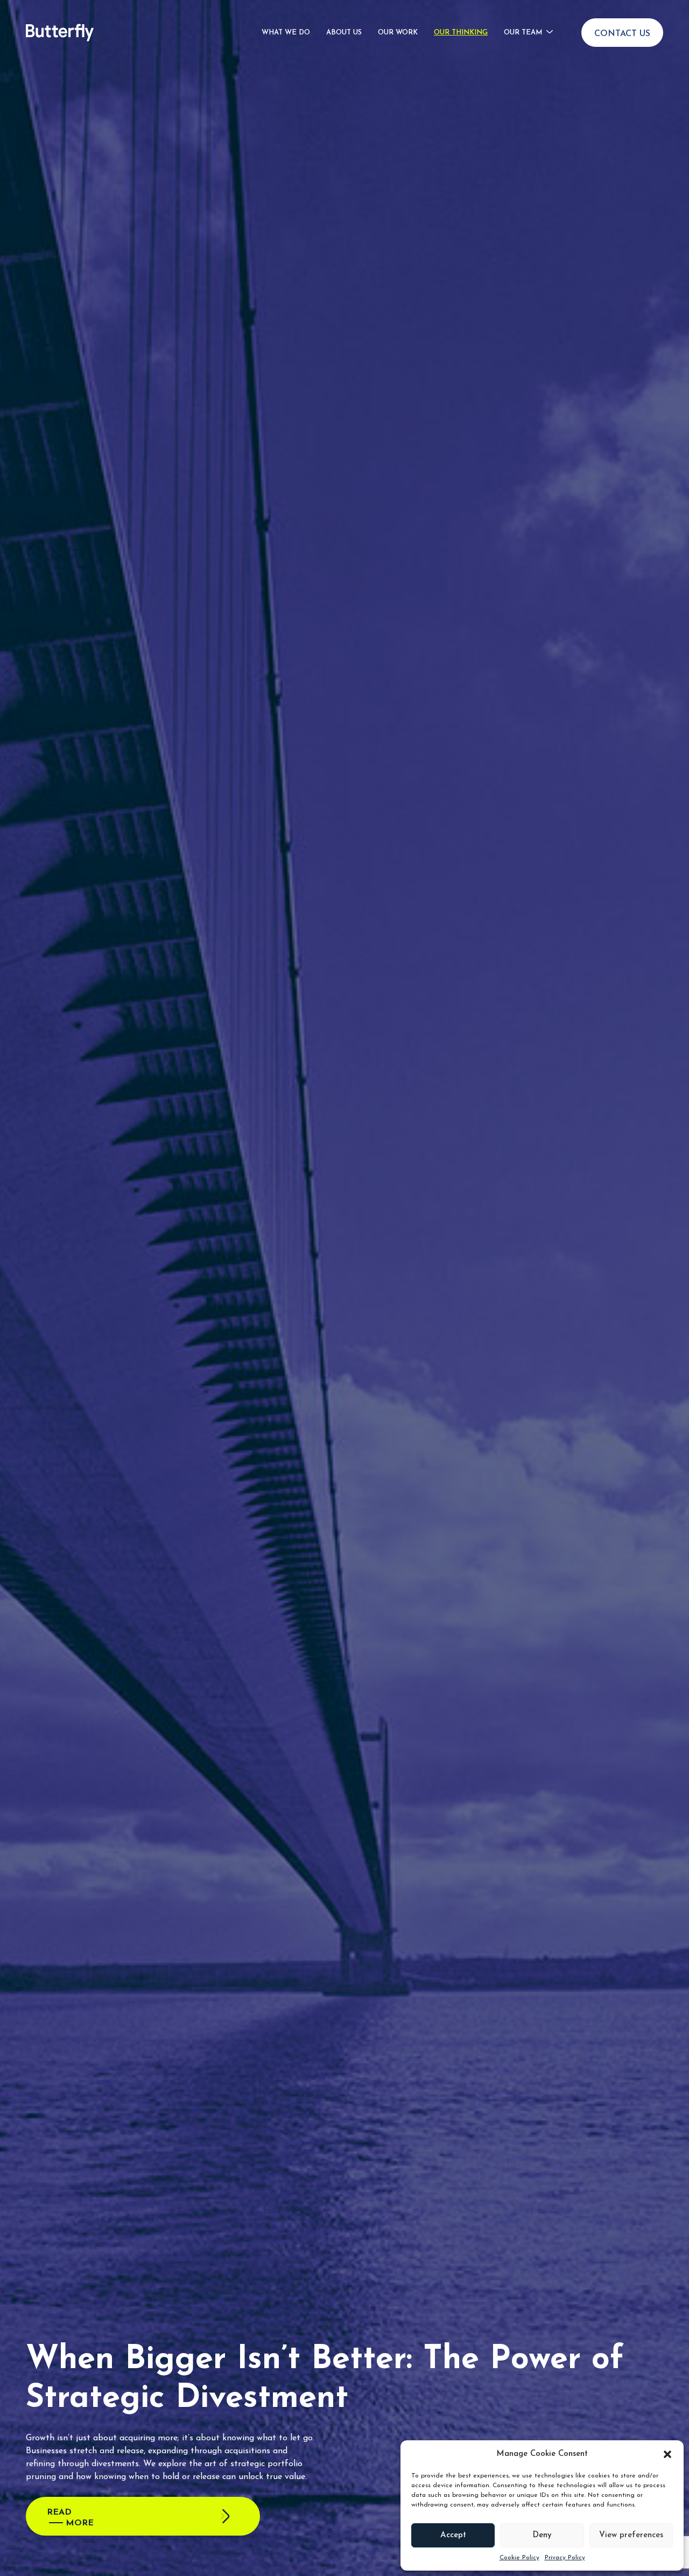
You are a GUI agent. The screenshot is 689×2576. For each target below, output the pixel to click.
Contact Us (622, 34)
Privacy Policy (565, 2558)
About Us (344, 33)
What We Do (286, 33)
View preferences (631, 2535)
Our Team (523, 33)
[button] (667, 2454)
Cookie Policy (519, 2558)
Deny (542, 2535)
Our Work (398, 33)
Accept (453, 2535)
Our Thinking (461, 33)
